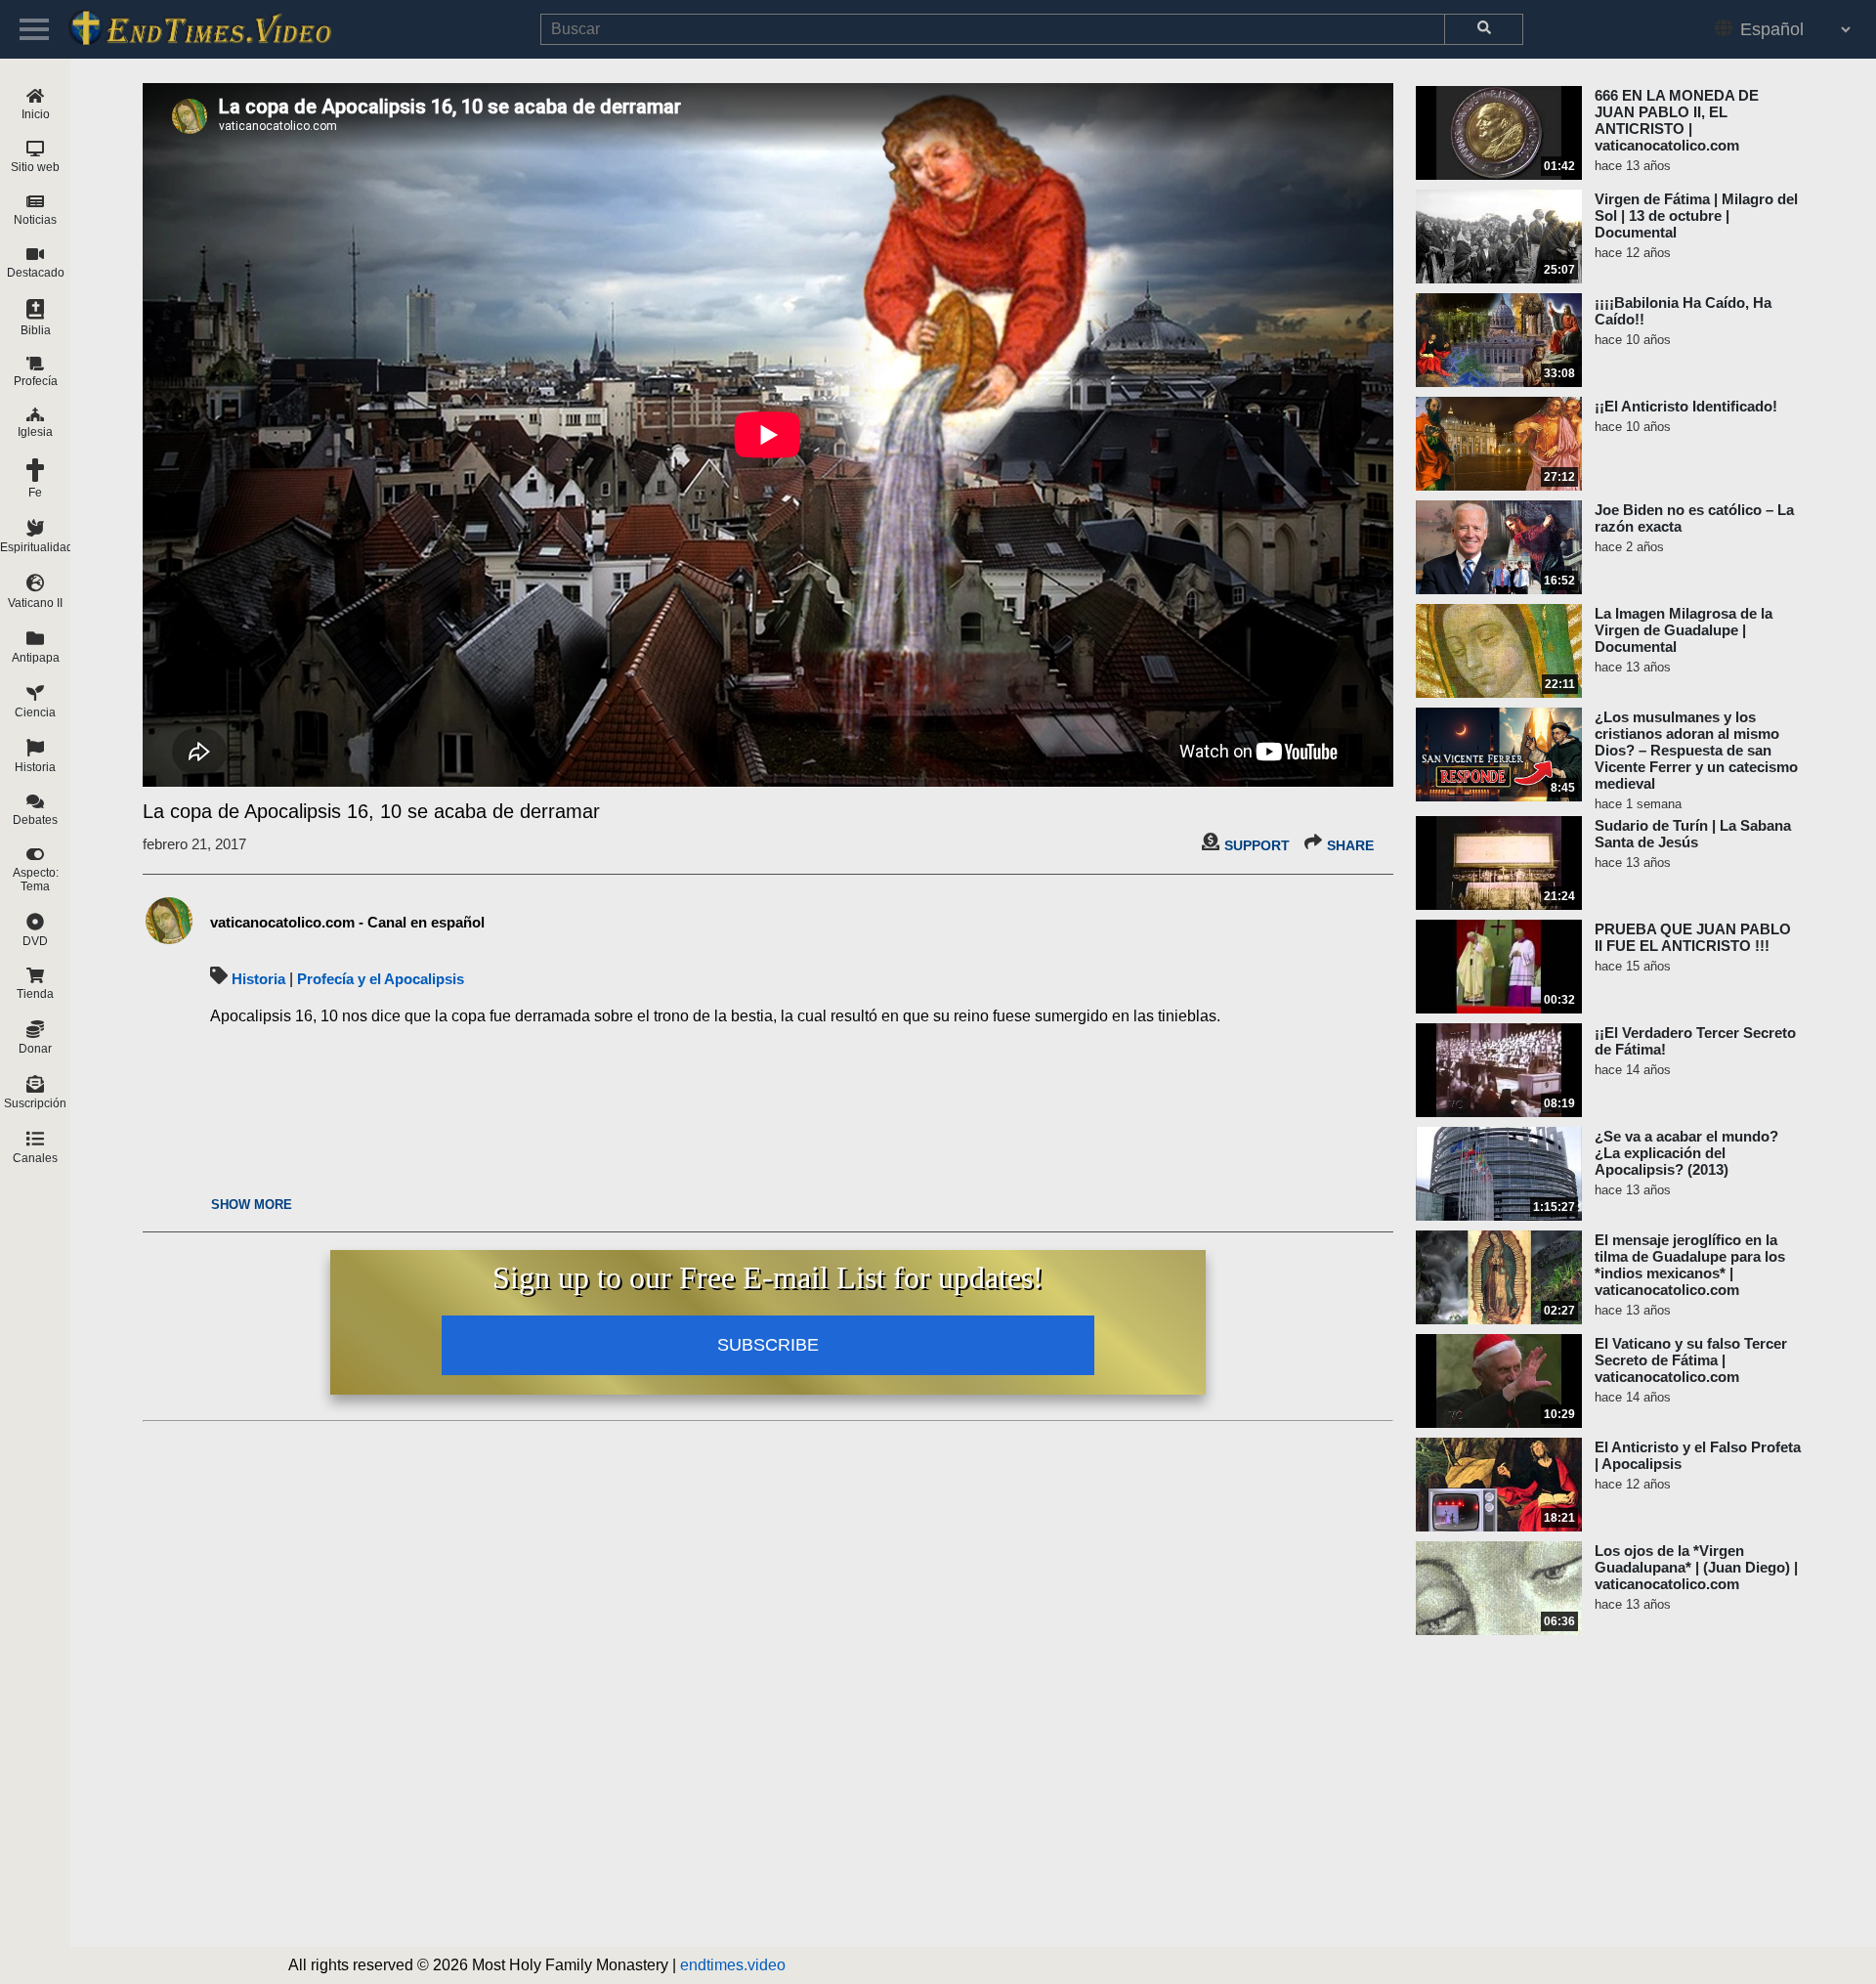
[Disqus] (768, 1674)
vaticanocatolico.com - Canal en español (347, 922)
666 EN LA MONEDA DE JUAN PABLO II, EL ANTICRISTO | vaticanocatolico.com (1677, 120)
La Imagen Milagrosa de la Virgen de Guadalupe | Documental (1684, 630)
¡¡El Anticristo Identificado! (1686, 406)
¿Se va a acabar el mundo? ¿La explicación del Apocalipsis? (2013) (1686, 1153)
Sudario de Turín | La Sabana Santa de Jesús (1693, 834)
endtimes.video (733, 1965)
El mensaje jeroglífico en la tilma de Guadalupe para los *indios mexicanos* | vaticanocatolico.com (1690, 1265)
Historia (258, 979)
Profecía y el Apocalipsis (381, 979)
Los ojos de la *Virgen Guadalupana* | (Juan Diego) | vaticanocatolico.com (1696, 1567)
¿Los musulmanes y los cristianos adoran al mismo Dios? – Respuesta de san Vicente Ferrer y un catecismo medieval (1696, 750)
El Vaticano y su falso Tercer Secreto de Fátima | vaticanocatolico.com (1691, 1360)
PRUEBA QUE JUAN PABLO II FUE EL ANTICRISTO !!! (1693, 937)
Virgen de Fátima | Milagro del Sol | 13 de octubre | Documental (1696, 216)
